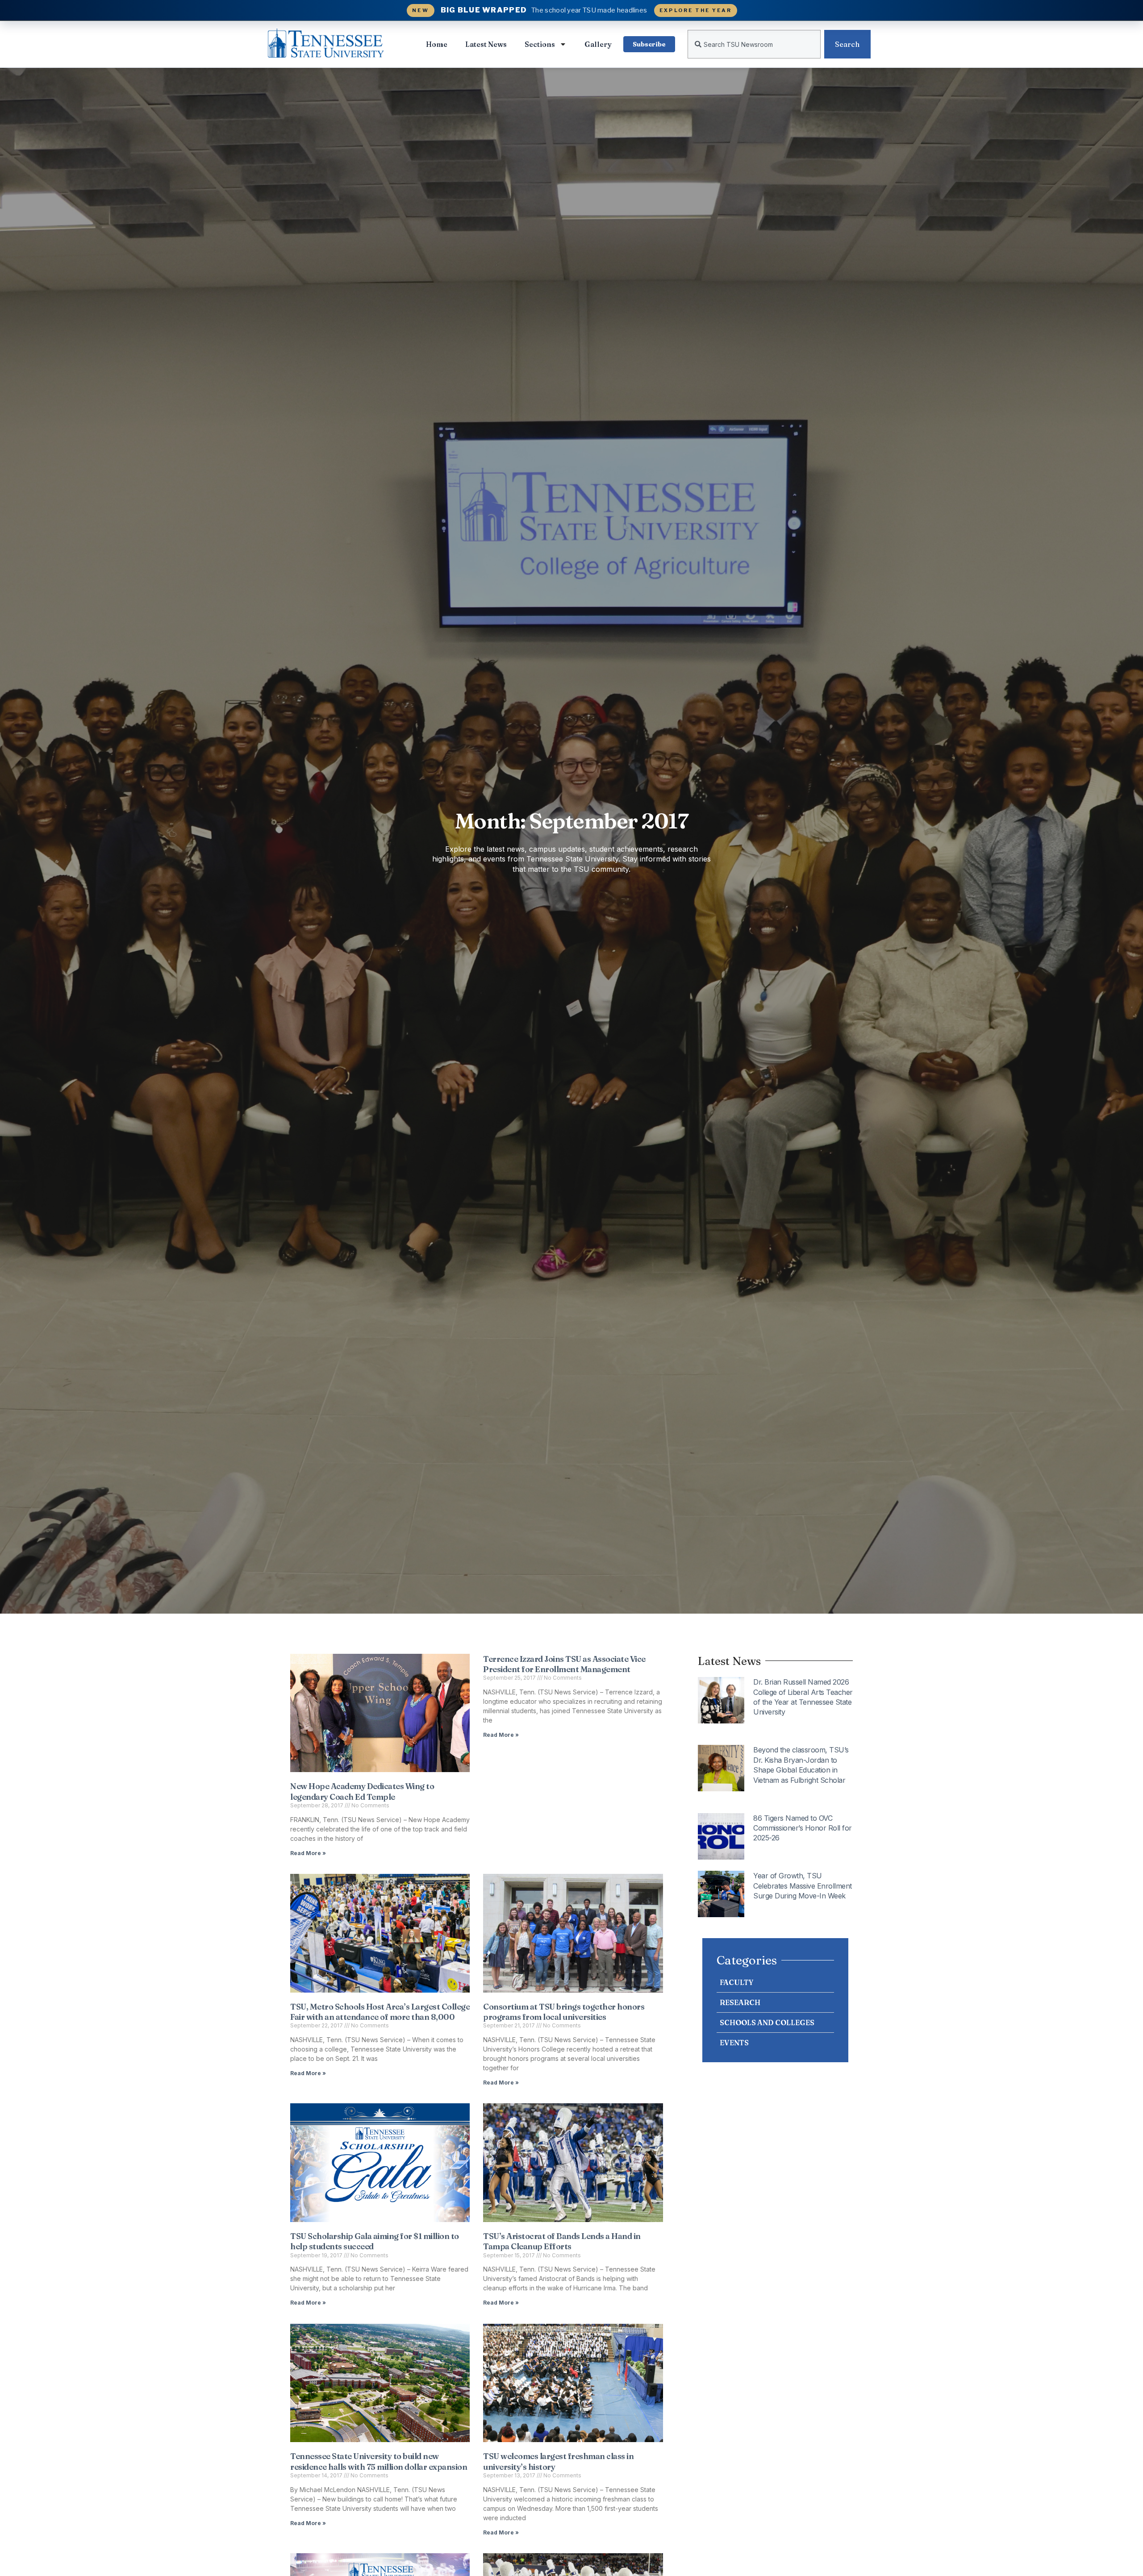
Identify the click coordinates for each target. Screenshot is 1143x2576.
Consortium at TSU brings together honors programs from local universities (564, 2012)
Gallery (598, 44)
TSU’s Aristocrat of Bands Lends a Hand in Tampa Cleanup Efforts (562, 2241)
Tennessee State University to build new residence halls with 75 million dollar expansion (379, 2461)
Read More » (308, 1853)
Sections (540, 44)
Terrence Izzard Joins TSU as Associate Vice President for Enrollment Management (564, 1664)
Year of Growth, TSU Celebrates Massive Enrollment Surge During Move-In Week (803, 1886)
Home (437, 44)
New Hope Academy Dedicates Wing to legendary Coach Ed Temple (362, 1791)
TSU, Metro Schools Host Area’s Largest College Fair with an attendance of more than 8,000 (380, 2012)
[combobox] (754, 44)
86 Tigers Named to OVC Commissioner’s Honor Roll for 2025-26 (803, 1828)
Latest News (486, 44)
